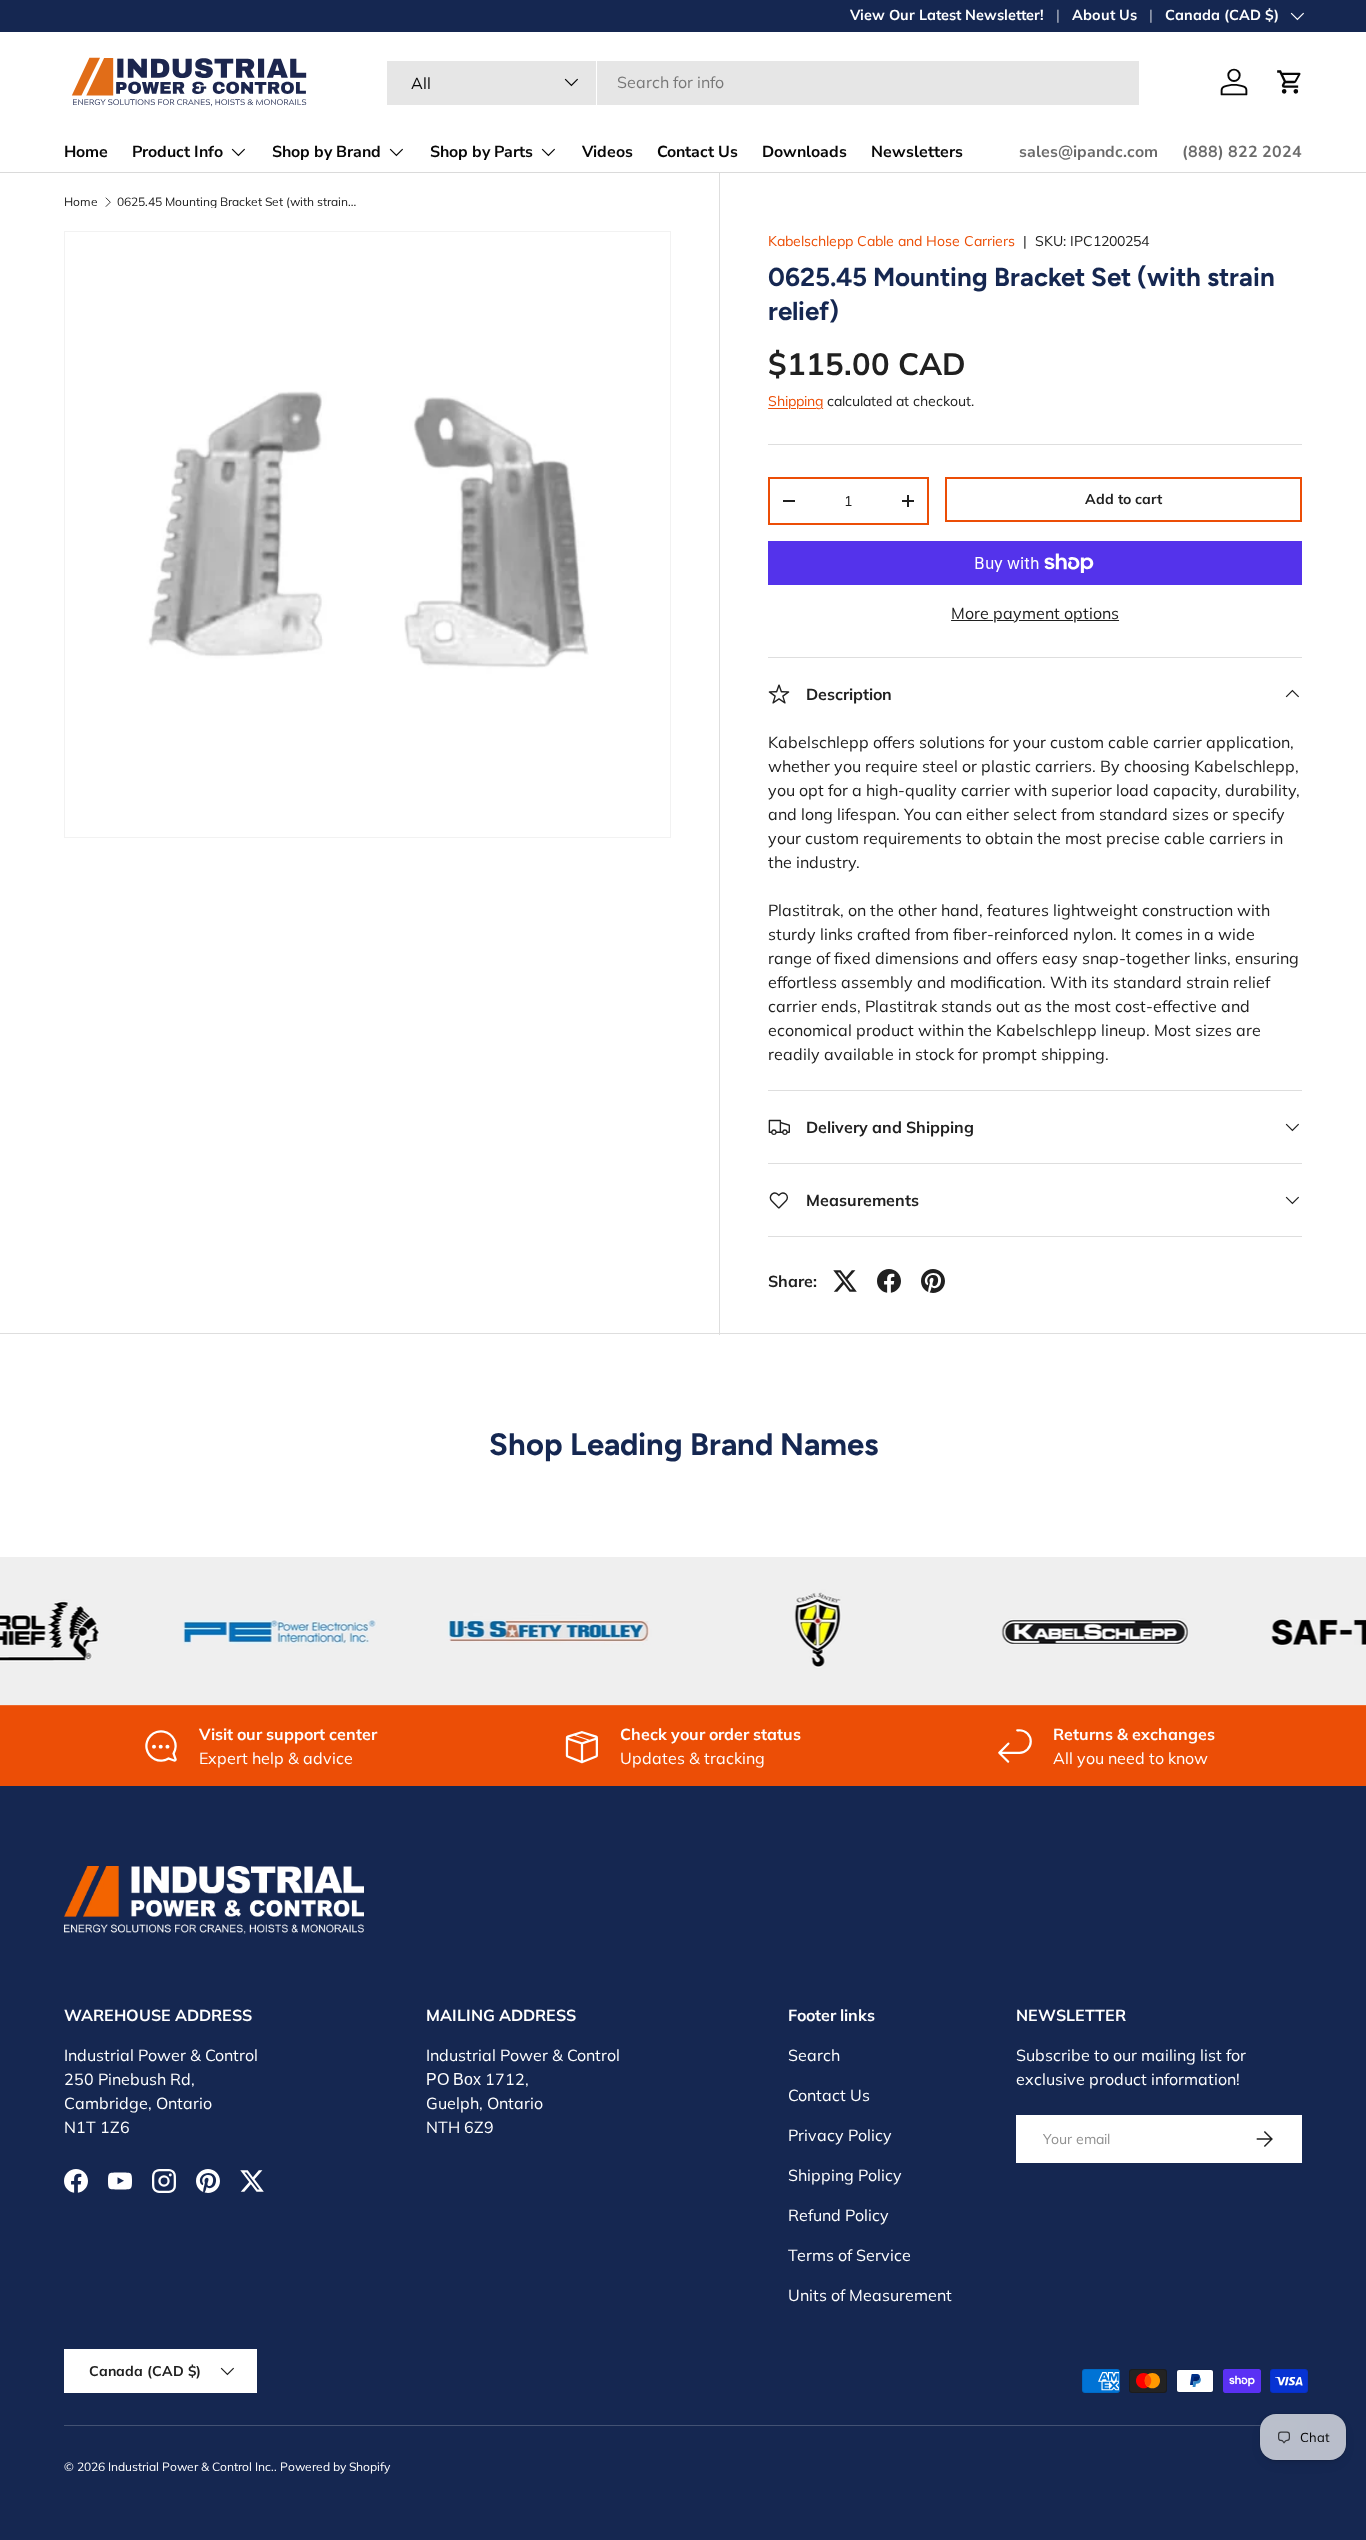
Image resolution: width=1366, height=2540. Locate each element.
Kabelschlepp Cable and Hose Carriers (891, 241)
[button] (1290, 82)
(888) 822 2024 (1242, 152)
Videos (607, 152)
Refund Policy (838, 2215)
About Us (1104, 15)
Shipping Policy (845, 2175)
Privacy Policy (840, 2135)
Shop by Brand (326, 152)
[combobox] (763, 82)
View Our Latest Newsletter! (947, 15)
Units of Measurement (870, 2295)
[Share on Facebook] (889, 1281)
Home (86, 152)
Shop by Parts (481, 152)
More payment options (1035, 613)
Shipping (795, 401)
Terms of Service (849, 2255)
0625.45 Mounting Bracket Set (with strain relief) (237, 202)
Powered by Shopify (335, 2466)
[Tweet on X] (845, 1281)
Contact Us (697, 152)
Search (814, 2055)
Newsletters (917, 152)
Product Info (177, 152)
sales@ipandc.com (1088, 152)
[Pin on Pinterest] (933, 1281)
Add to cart (1123, 499)
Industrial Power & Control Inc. (191, 2466)
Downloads (804, 152)
